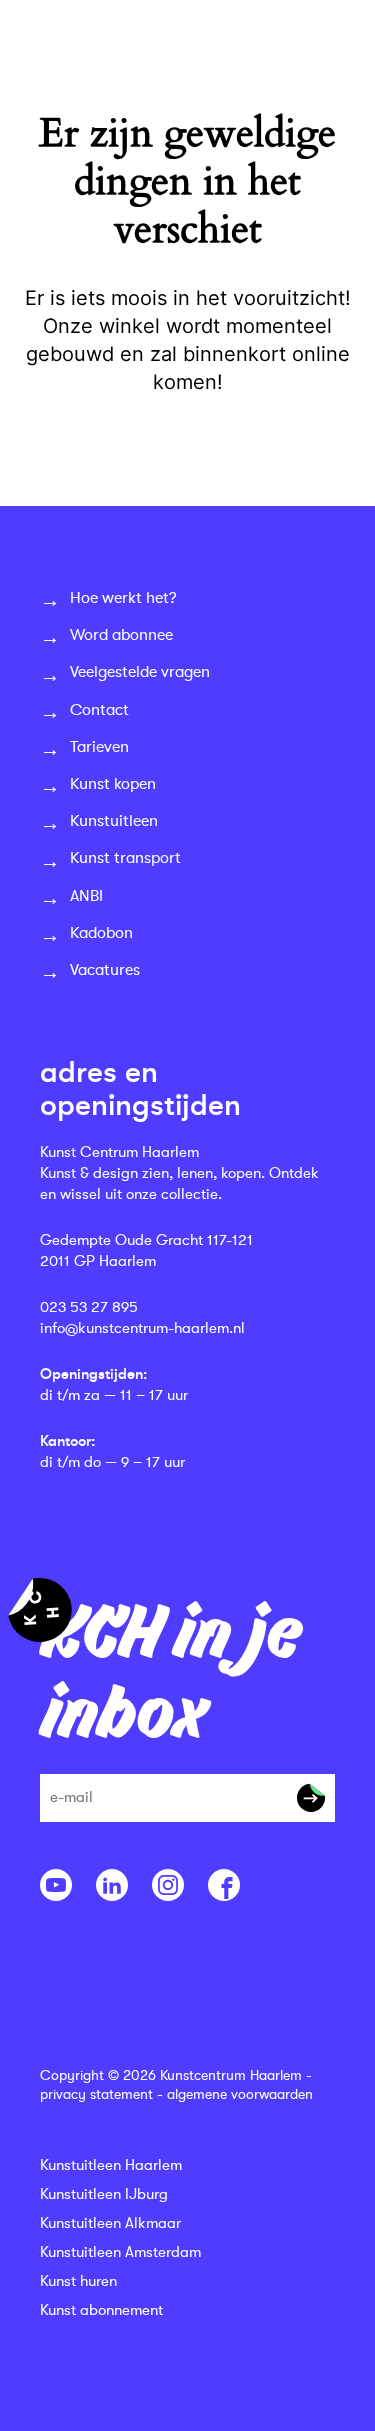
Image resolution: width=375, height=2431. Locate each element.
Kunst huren (78, 2281)
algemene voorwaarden (240, 2094)
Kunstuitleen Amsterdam (120, 2252)
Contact (99, 710)
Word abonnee (121, 635)
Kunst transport (125, 858)
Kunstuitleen (114, 821)
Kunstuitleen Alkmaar (110, 2223)
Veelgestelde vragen (140, 672)
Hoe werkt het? (123, 598)
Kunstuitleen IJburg (104, 2194)
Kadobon (101, 933)
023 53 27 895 (89, 1307)
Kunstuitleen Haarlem (111, 2165)
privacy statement (96, 2094)
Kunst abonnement (101, 2310)
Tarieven (99, 747)
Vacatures (105, 970)
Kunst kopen (113, 784)
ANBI (86, 896)
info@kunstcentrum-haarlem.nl (142, 1328)
